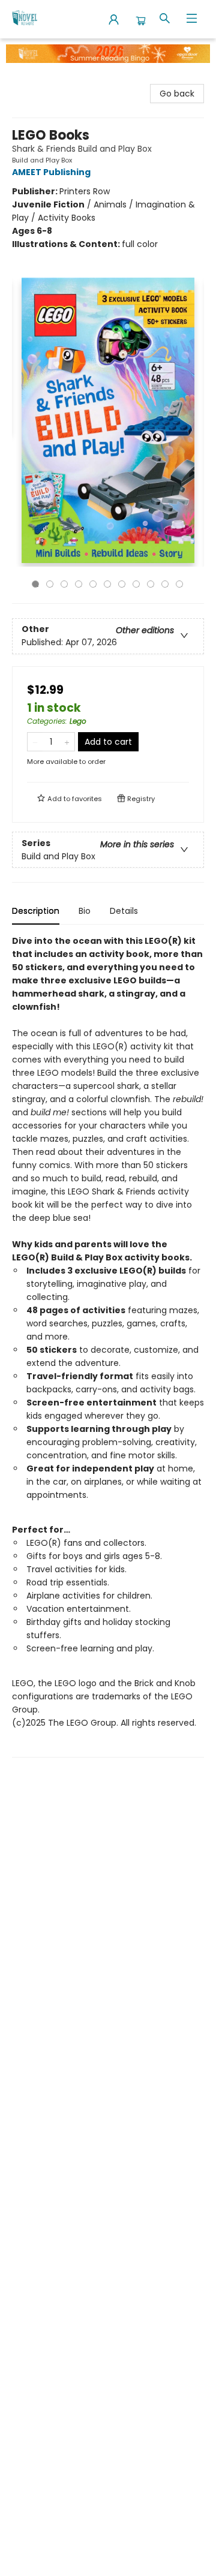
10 (165, 584)
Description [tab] (36, 911)
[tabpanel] (108, 1346)
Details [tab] (124, 911)
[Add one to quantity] (67, 742)
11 (179, 584)
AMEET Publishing (51, 172)
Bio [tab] (85, 911)
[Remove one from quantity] (35, 742)
